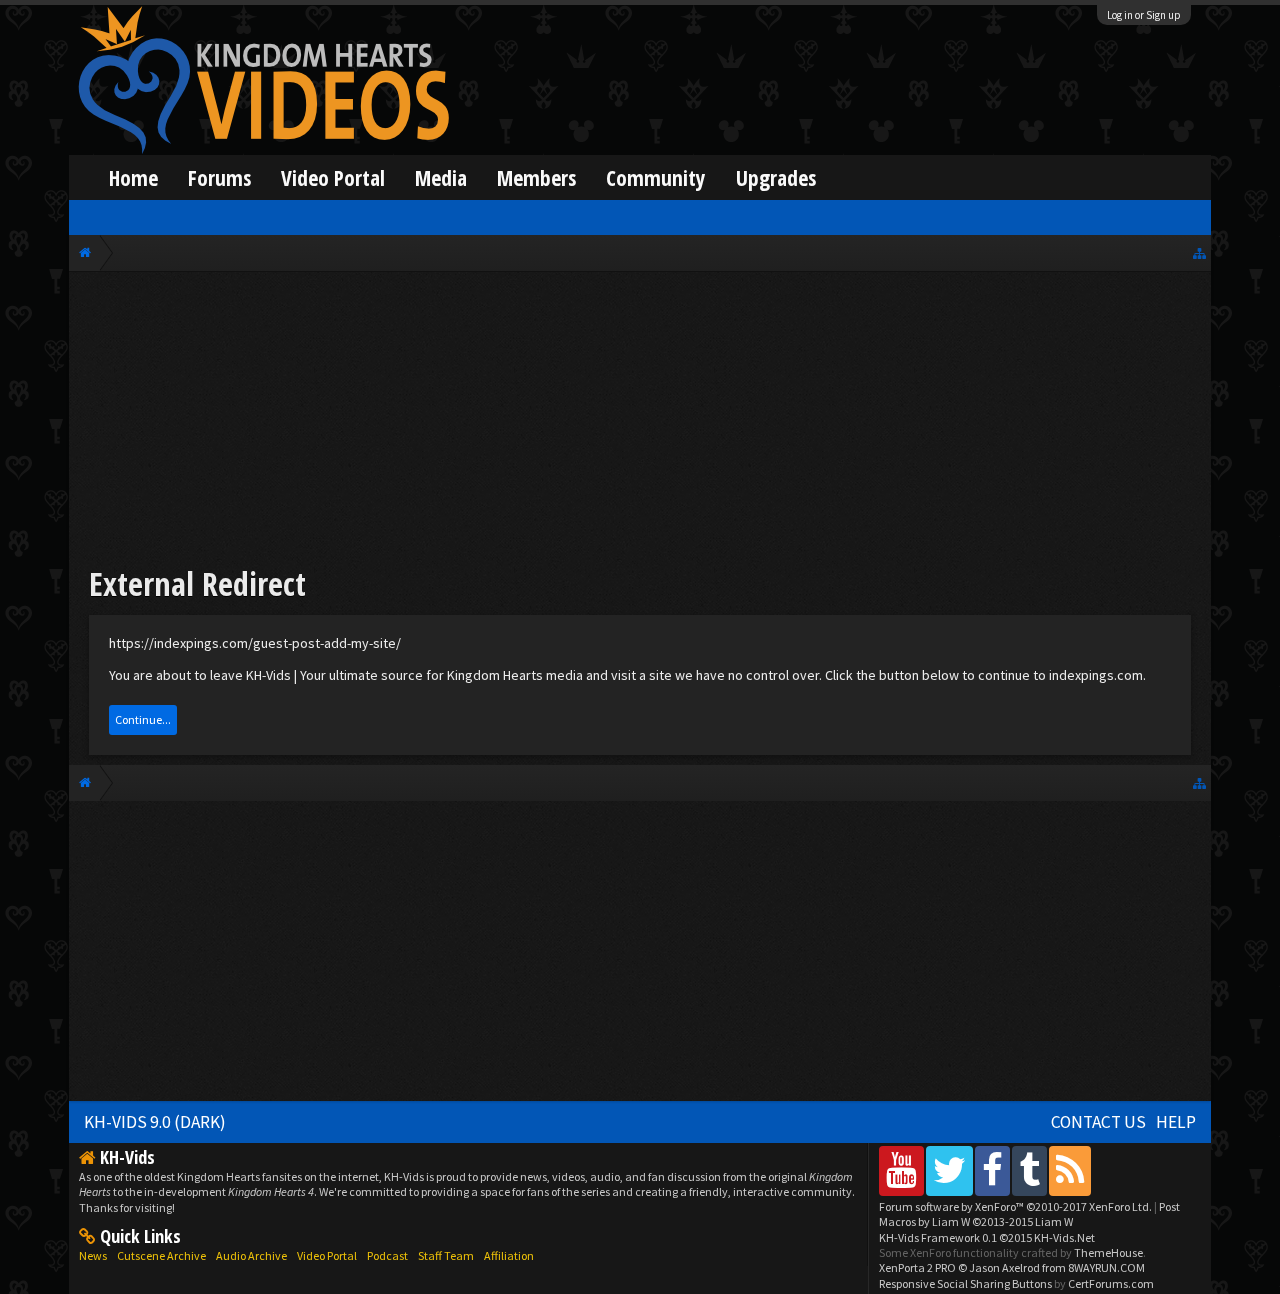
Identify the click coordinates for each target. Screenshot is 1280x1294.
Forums (219, 177)
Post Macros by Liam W (1029, 1214)
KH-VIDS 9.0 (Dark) (155, 1122)
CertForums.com (1111, 1283)
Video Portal (333, 177)
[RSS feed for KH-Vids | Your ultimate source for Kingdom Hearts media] (1070, 1170)
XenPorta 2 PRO (917, 1267)
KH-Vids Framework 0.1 (987, 1237)
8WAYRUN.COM (1106, 1267)
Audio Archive (251, 1255)
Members (536, 177)
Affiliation (509, 1255)
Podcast (387, 1255)
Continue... (143, 719)
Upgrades (776, 177)
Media (441, 177)
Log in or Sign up (1144, 15)
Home (133, 177)
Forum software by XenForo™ (1015, 1206)
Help (1176, 1122)
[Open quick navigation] (1199, 252)
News (93, 1255)
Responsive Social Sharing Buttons (965, 1283)
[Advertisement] (640, 422)
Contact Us (1098, 1122)
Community (656, 177)
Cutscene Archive (161, 1255)
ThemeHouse (1108, 1252)
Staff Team (446, 1255)
